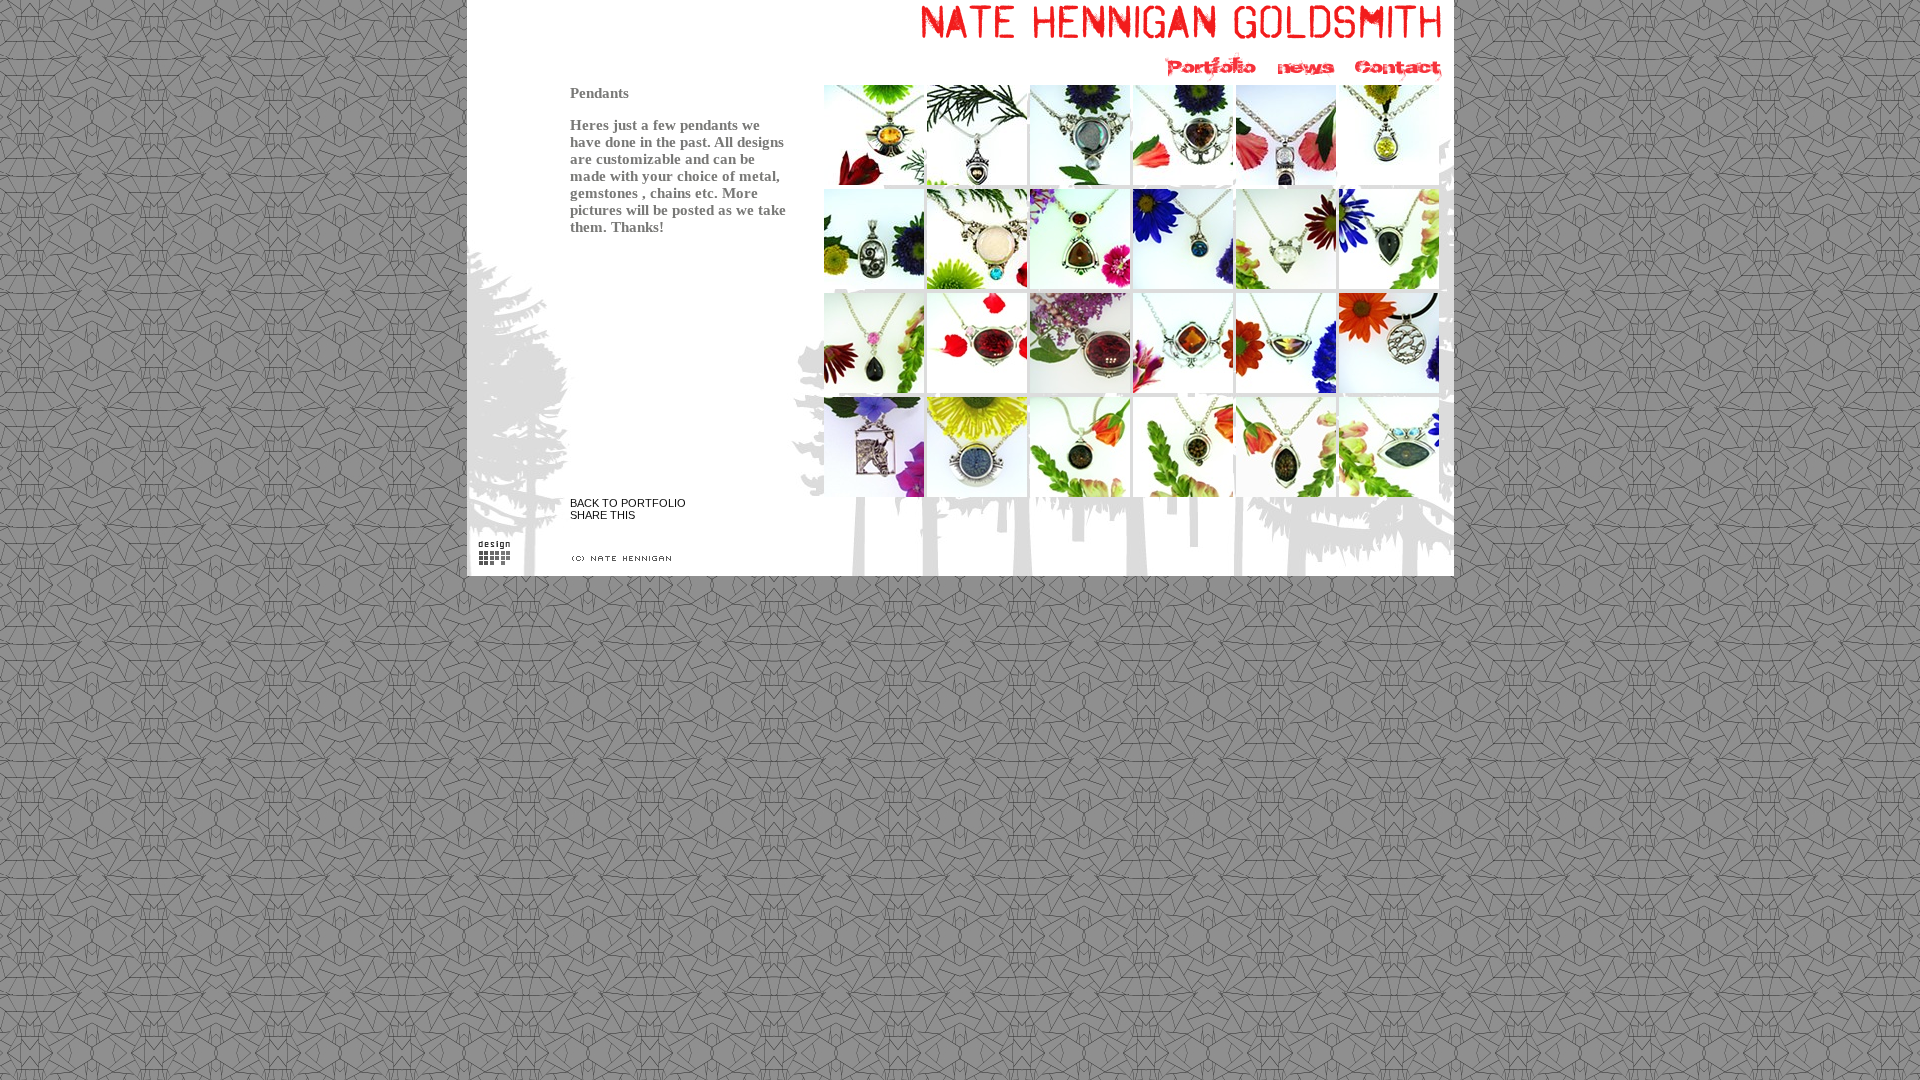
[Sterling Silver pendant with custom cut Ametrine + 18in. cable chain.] (1287, 392)
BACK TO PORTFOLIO (628, 503)
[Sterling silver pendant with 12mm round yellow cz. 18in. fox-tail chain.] (1390, 184)
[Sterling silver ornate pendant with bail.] (875, 288)
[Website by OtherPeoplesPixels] (494, 560)
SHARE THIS (602, 515)
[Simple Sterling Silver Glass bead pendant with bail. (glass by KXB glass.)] (1081, 496)
